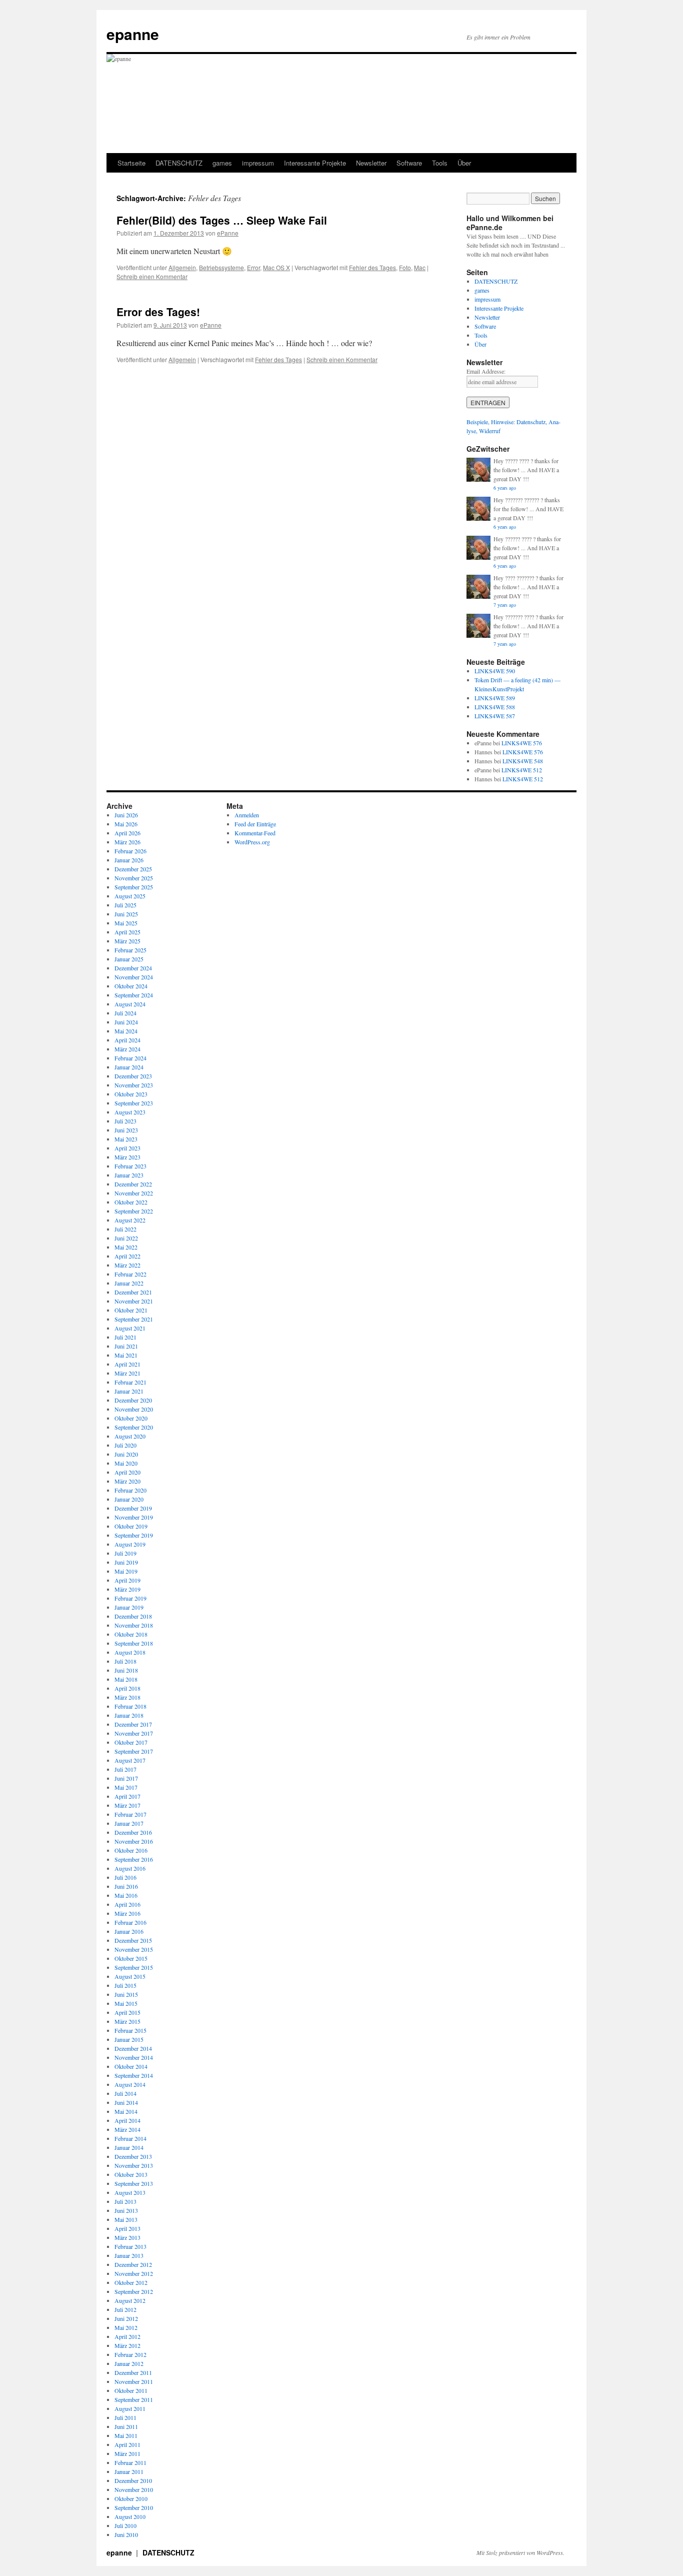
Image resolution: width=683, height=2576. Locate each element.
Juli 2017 (125, 1769)
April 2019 (127, 1580)
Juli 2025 (125, 905)
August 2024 (130, 1004)
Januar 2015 (129, 2039)
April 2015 (127, 2012)
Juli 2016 (125, 1877)
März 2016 (127, 1913)
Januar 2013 (129, 2255)
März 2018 (127, 1697)
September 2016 (134, 1859)
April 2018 (127, 1688)
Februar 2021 (130, 1382)
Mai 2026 (126, 824)
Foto (405, 267)
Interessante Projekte (315, 163)
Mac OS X (276, 267)
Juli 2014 (125, 2093)
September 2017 (134, 1751)
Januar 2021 (129, 1391)
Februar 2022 (130, 1274)
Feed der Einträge (255, 824)
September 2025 (134, 887)
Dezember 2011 (133, 2372)
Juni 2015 (126, 1994)
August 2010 (130, 2516)
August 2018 (130, 1652)
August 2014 (130, 2084)
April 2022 (127, 1256)
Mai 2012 (126, 2327)
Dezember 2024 (133, 968)
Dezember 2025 (133, 869)
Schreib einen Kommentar (152, 276)
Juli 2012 (125, 2309)
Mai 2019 (126, 1571)
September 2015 (134, 1967)
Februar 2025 (130, 950)
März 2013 (127, 2237)
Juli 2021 (125, 1337)
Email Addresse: (486, 371)
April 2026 (127, 833)
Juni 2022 (126, 1238)
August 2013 (130, 2192)
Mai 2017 (126, 1787)
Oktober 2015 (131, 1958)
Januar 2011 (129, 2471)
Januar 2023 (129, 1175)
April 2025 (127, 932)
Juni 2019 (126, 1562)
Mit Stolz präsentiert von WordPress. (520, 2552)
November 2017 (134, 1733)
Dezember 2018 (133, 1616)
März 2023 (127, 1157)
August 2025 (130, 896)
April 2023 (127, 1148)
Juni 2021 (126, 1346)
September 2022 (134, 1211)
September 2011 (134, 2399)
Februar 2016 (130, 1922)
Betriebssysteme (221, 267)
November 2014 (134, 2057)
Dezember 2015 (133, 1940)
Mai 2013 (126, 2219)
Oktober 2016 (131, 1850)
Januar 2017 (129, 1823)
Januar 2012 (129, 2363)
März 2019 (127, 1589)
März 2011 (127, 2453)
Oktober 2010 (131, 2498)
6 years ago (505, 488)
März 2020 (127, 1481)
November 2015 (134, 1949)
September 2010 (134, 2507)
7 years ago (505, 605)
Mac (420, 267)
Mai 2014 (126, 2111)
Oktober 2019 (131, 1526)
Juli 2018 (125, 1661)
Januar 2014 (129, 2147)
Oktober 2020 (131, 1418)
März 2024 (127, 1049)
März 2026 (127, 842)
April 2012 (127, 2336)
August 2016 (130, 1868)
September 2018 (134, 1643)
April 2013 (127, 2228)
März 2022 (127, 1265)
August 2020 (130, 1436)
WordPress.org (252, 842)
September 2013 (134, 2183)
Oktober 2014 (131, 2066)
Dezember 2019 (133, 1508)
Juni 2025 (126, 914)
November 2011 (134, 2381)
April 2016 (127, 1904)
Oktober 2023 (131, 1094)
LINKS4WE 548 (523, 761)
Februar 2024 (130, 1058)
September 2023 (134, 1103)
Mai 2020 (126, 1463)
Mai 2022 (126, 1247)
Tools (440, 163)
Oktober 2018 (131, 1634)
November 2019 (134, 1517)
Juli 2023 (125, 1121)
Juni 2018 (126, 1670)
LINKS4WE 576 (522, 743)
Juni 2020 (126, 1454)
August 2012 (130, 2300)
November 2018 (134, 1625)
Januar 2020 (129, 1499)
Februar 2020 (130, 1490)
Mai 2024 (126, 1031)
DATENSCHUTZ (179, 163)
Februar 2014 (130, 2138)
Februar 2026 (130, 851)
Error (253, 267)
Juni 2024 (126, 1022)
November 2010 (134, 2489)
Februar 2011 (130, 2462)
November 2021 (134, 1301)
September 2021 (134, 1319)
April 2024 (127, 1040)
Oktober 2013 (131, 2174)
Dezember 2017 (133, 1724)
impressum (258, 163)
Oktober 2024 (131, 986)
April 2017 (127, 1796)
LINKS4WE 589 (495, 698)
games (222, 163)
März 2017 (127, 1805)
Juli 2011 (125, 2417)
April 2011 (127, 2444)
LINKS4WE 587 (495, 716)
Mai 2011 (126, 2435)
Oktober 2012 (131, 2282)
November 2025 (134, 878)
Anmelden (247, 815)
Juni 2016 (126, 1886)
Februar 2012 (130, 2354)
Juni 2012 (126, 2318)
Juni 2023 (126, 1130)
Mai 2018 (126, 1679)
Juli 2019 (125, 1553)
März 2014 (127, 2129)
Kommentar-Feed (255, 833)
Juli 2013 (125, 2201)
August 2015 (130, 1976)
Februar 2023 (130, 1166)
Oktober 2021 (131, 1310)
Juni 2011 (126, 2426)
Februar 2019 (130, 1598)
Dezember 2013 (133, 2156)
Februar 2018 (130, 1706)
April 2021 (127, 1364)
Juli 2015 (125, 1985)
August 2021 (130, 1328)
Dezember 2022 (133, 1184)
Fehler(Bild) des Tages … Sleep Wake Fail (222, 220)
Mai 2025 (126, 923)
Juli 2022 (125, 1229)
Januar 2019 (129, 1607)
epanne (133, 34)
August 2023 (130, 1112)
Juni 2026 (126, 815)
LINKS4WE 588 (495, 707)
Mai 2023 (126, 1139)
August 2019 (130, 1544)
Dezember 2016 (133, 1832)
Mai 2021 (126, 1355)
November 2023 (134, 1085)
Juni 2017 (126, 1778)
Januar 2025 (129, 959)
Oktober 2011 (131, 2390)
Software (409, 163)
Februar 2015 (130, 2030)
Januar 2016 (129, 1931)
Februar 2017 (130, 1814)
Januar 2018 (129, 1715)
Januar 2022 (129, 1283)
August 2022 (130, 1220)
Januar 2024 (129, 1067)
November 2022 (134, 1193)
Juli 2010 (125, 2525)
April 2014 (127, 2120)
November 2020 (134, 1409)
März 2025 (127, 941)
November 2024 (134, 977)
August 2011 (130, 2408)
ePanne (228, 233)
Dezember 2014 (133, 2048)
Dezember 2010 (133, 2480)
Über (464, 163)
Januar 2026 (129, 860)
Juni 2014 (126, 2102)
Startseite (131, 163)
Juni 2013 (126, 2210)
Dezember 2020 (133, 1400)
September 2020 (134, 1427)
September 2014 (134, 2075)
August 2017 (130, 1760)
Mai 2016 (126, 1895)
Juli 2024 (125, 1013)
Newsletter (371, 163)
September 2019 (134, 1535)
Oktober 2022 (131, 1202)
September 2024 (134, 995)
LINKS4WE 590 (495, 671)
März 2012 (127, 2345)
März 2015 (127, 2021)
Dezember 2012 (133, 2264)
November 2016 (134, 1841)
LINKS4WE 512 (522, 770)
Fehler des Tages (372, 267)
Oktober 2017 (131, 1742)
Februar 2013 (130, 2246)
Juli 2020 (125, 1445)
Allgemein (182, 267)
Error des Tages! (158, 312)
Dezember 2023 (133, 1076)
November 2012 (134, 2273)
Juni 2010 (126, 2534)
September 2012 (134, 2291)
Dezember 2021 (133, 1292)
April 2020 (127, 1472)
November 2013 (134, 2165)
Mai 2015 (126, 2003)
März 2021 (127, 1373)
